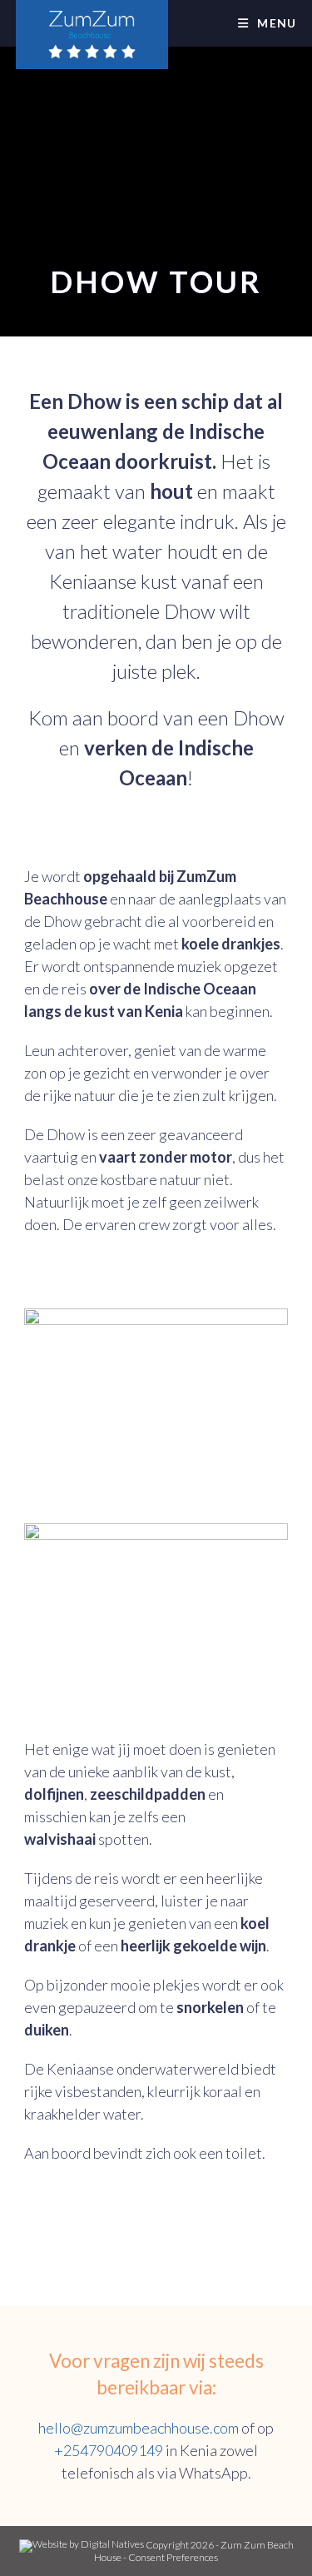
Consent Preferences (173, 2557)
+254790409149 (109, 2450)
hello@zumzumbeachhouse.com (139, 2428)
